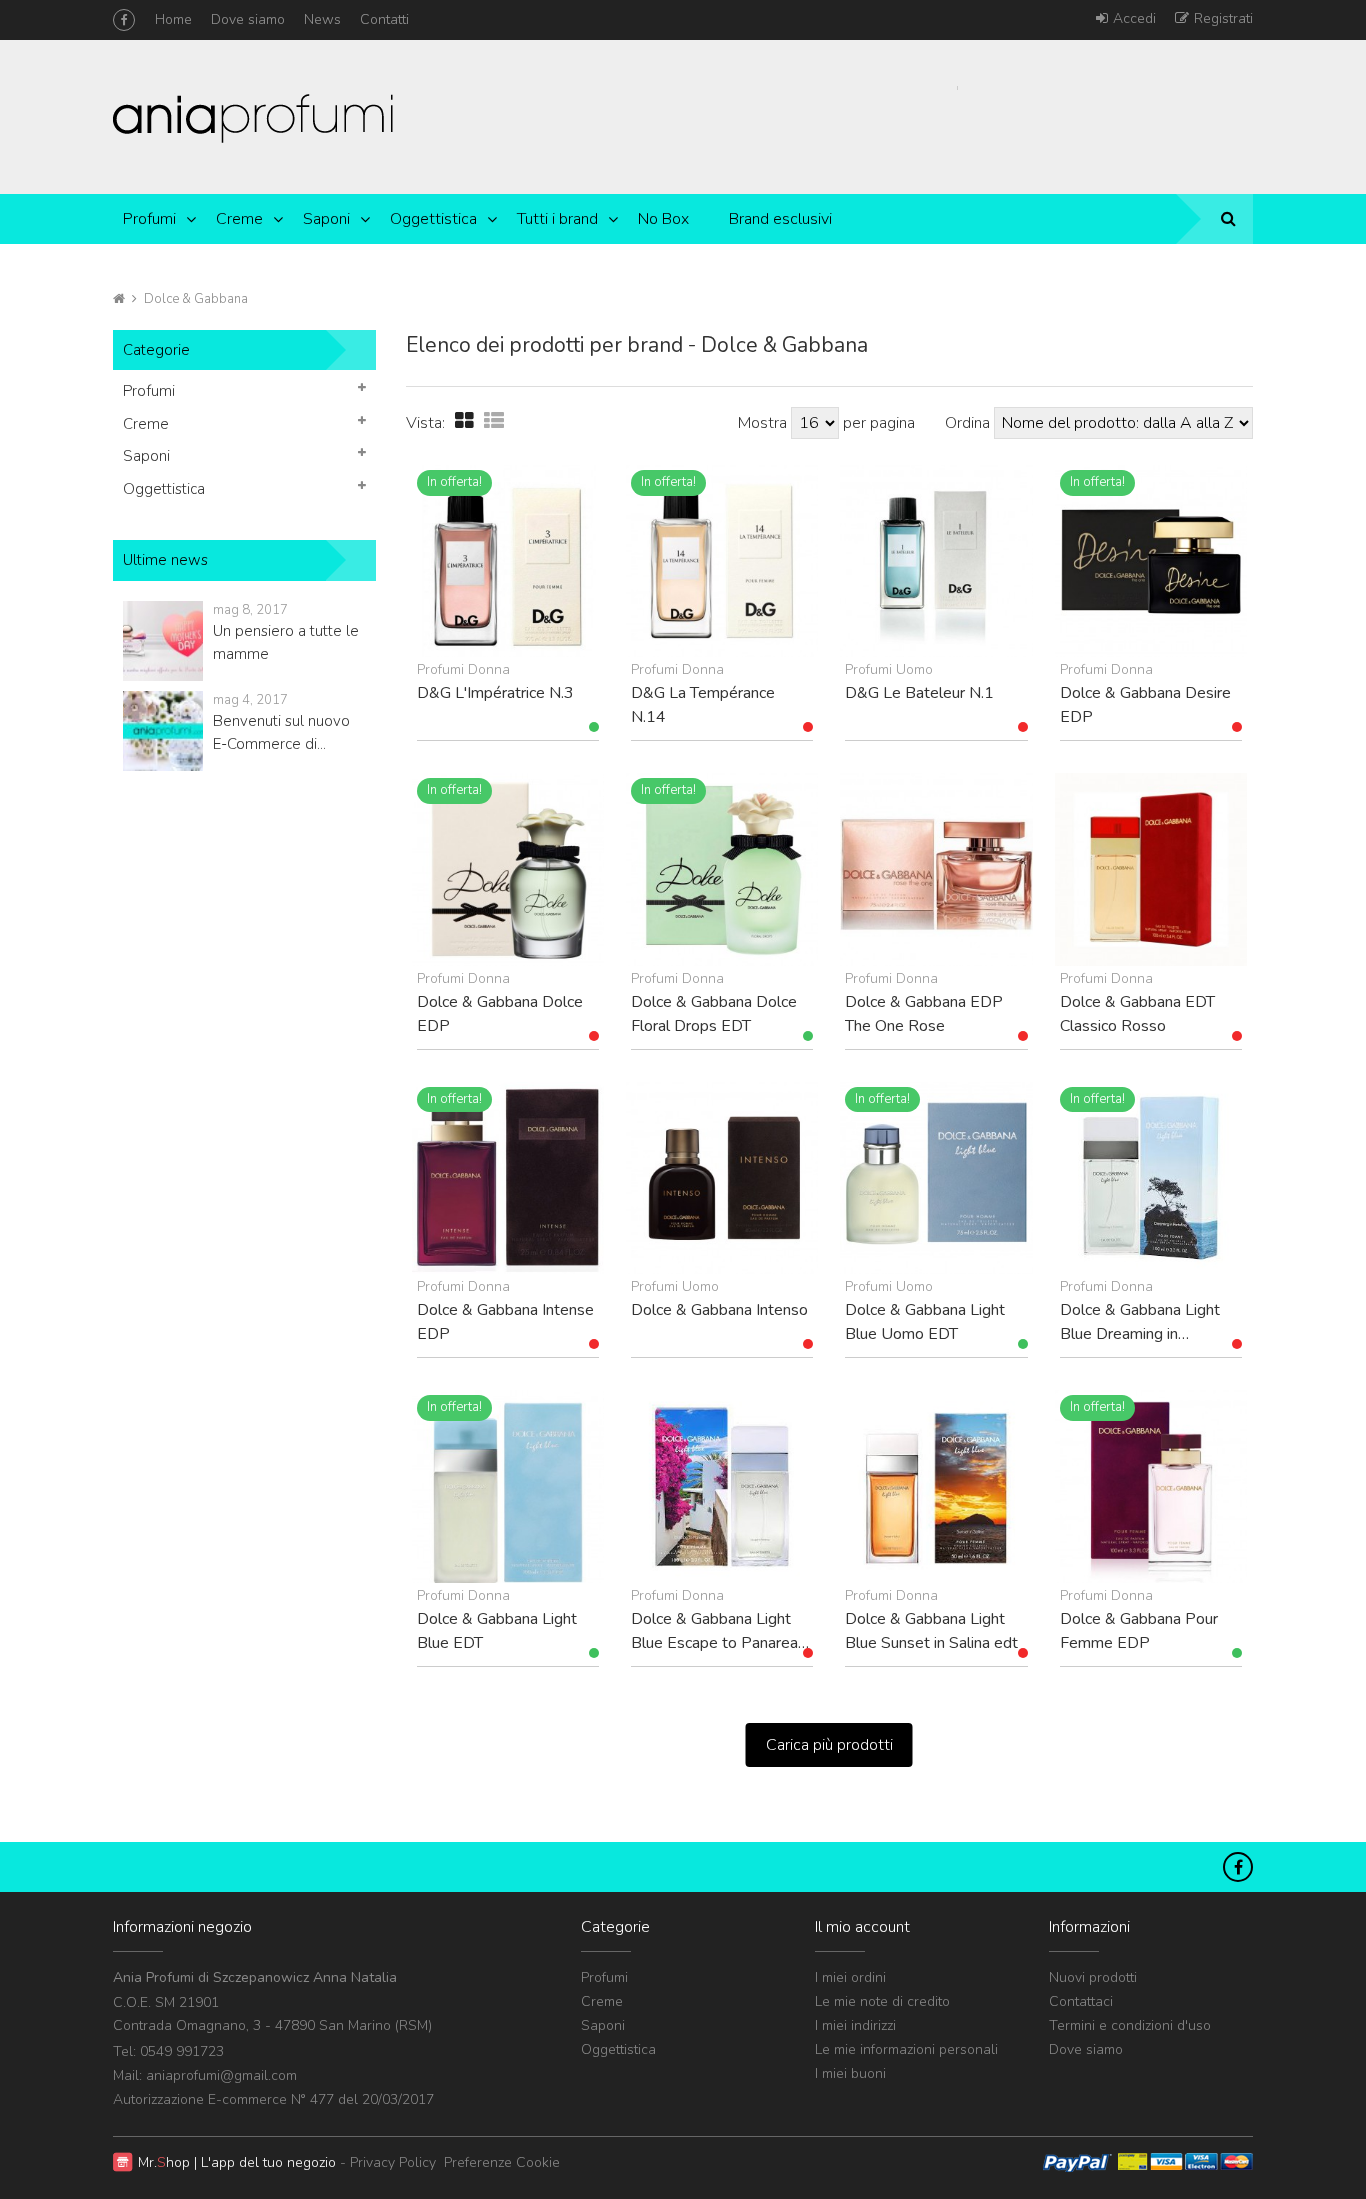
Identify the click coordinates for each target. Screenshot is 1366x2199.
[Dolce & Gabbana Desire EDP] (1151, 561)
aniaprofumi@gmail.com (221, 2075)
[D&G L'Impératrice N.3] (508, 561)
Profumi (149, 219)
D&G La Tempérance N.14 (703, 705)
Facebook (124, 20)
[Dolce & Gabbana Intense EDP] (508, 1178)
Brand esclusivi (780, 219)
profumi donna (463, 669)
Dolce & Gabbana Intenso (719, 1310)
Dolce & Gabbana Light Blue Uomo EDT (925, 1322)
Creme (239, 219)
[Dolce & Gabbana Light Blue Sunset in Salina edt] (936, 1486)
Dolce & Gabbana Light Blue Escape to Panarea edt (714, 1631)
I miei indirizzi (855, 2025)
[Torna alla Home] (119, 299)
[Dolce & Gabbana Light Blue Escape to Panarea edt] (722, 1486)
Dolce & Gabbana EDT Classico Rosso (1137, 1014)
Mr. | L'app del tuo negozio (237, 2162)
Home (173, 19)
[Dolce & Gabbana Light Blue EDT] (508, 1486)
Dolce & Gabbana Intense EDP (505, 1322)
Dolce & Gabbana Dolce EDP (500, 1014)
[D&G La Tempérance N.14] (722, 561)
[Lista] (494, 421)
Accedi (1134, 18)
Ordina (967, 423)
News (322, 19)
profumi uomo (889, 669)
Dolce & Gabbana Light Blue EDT (497, 1631)
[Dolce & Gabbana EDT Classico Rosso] (1151, 869)
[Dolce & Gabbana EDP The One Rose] (936, 869)
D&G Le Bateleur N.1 (919, 693)
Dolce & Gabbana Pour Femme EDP (1139, 1631)
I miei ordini (850, 1977)
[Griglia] (464, 421)
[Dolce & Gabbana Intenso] (722, 1178)
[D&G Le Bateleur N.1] (936, 561)
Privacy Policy (393, 2162)
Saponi (326, 219)
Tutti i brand (557, 219)
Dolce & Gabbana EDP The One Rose (924, 1014)
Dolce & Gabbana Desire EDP (1145, 705)
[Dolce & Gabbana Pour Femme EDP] (1151, 1486)
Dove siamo (248, 19)
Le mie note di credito (882, 2001)
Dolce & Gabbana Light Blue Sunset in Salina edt (931, 1631)
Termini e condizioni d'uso (1130, 2025)
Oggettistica (433, 219)
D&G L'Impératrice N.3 (495, 693)
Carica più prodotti (829, 1745)
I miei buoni (850, 2073)
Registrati (1223, 18)
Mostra (764, 423)
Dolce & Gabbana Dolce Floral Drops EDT (714, 1014)
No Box (663, 219)
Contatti (384, 19)
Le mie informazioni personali (906, 2049)
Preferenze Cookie (502, 2162)
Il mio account (862, 1927)
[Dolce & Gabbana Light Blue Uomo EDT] (936, 1178)
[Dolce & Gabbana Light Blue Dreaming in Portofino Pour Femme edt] (1151, 1178)
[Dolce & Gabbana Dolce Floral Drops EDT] (722, 869)
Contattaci (1081, 2001)
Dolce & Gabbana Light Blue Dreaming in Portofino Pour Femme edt (1140, 1322)
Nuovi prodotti (1093, 1977)
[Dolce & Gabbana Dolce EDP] (508, 869)
